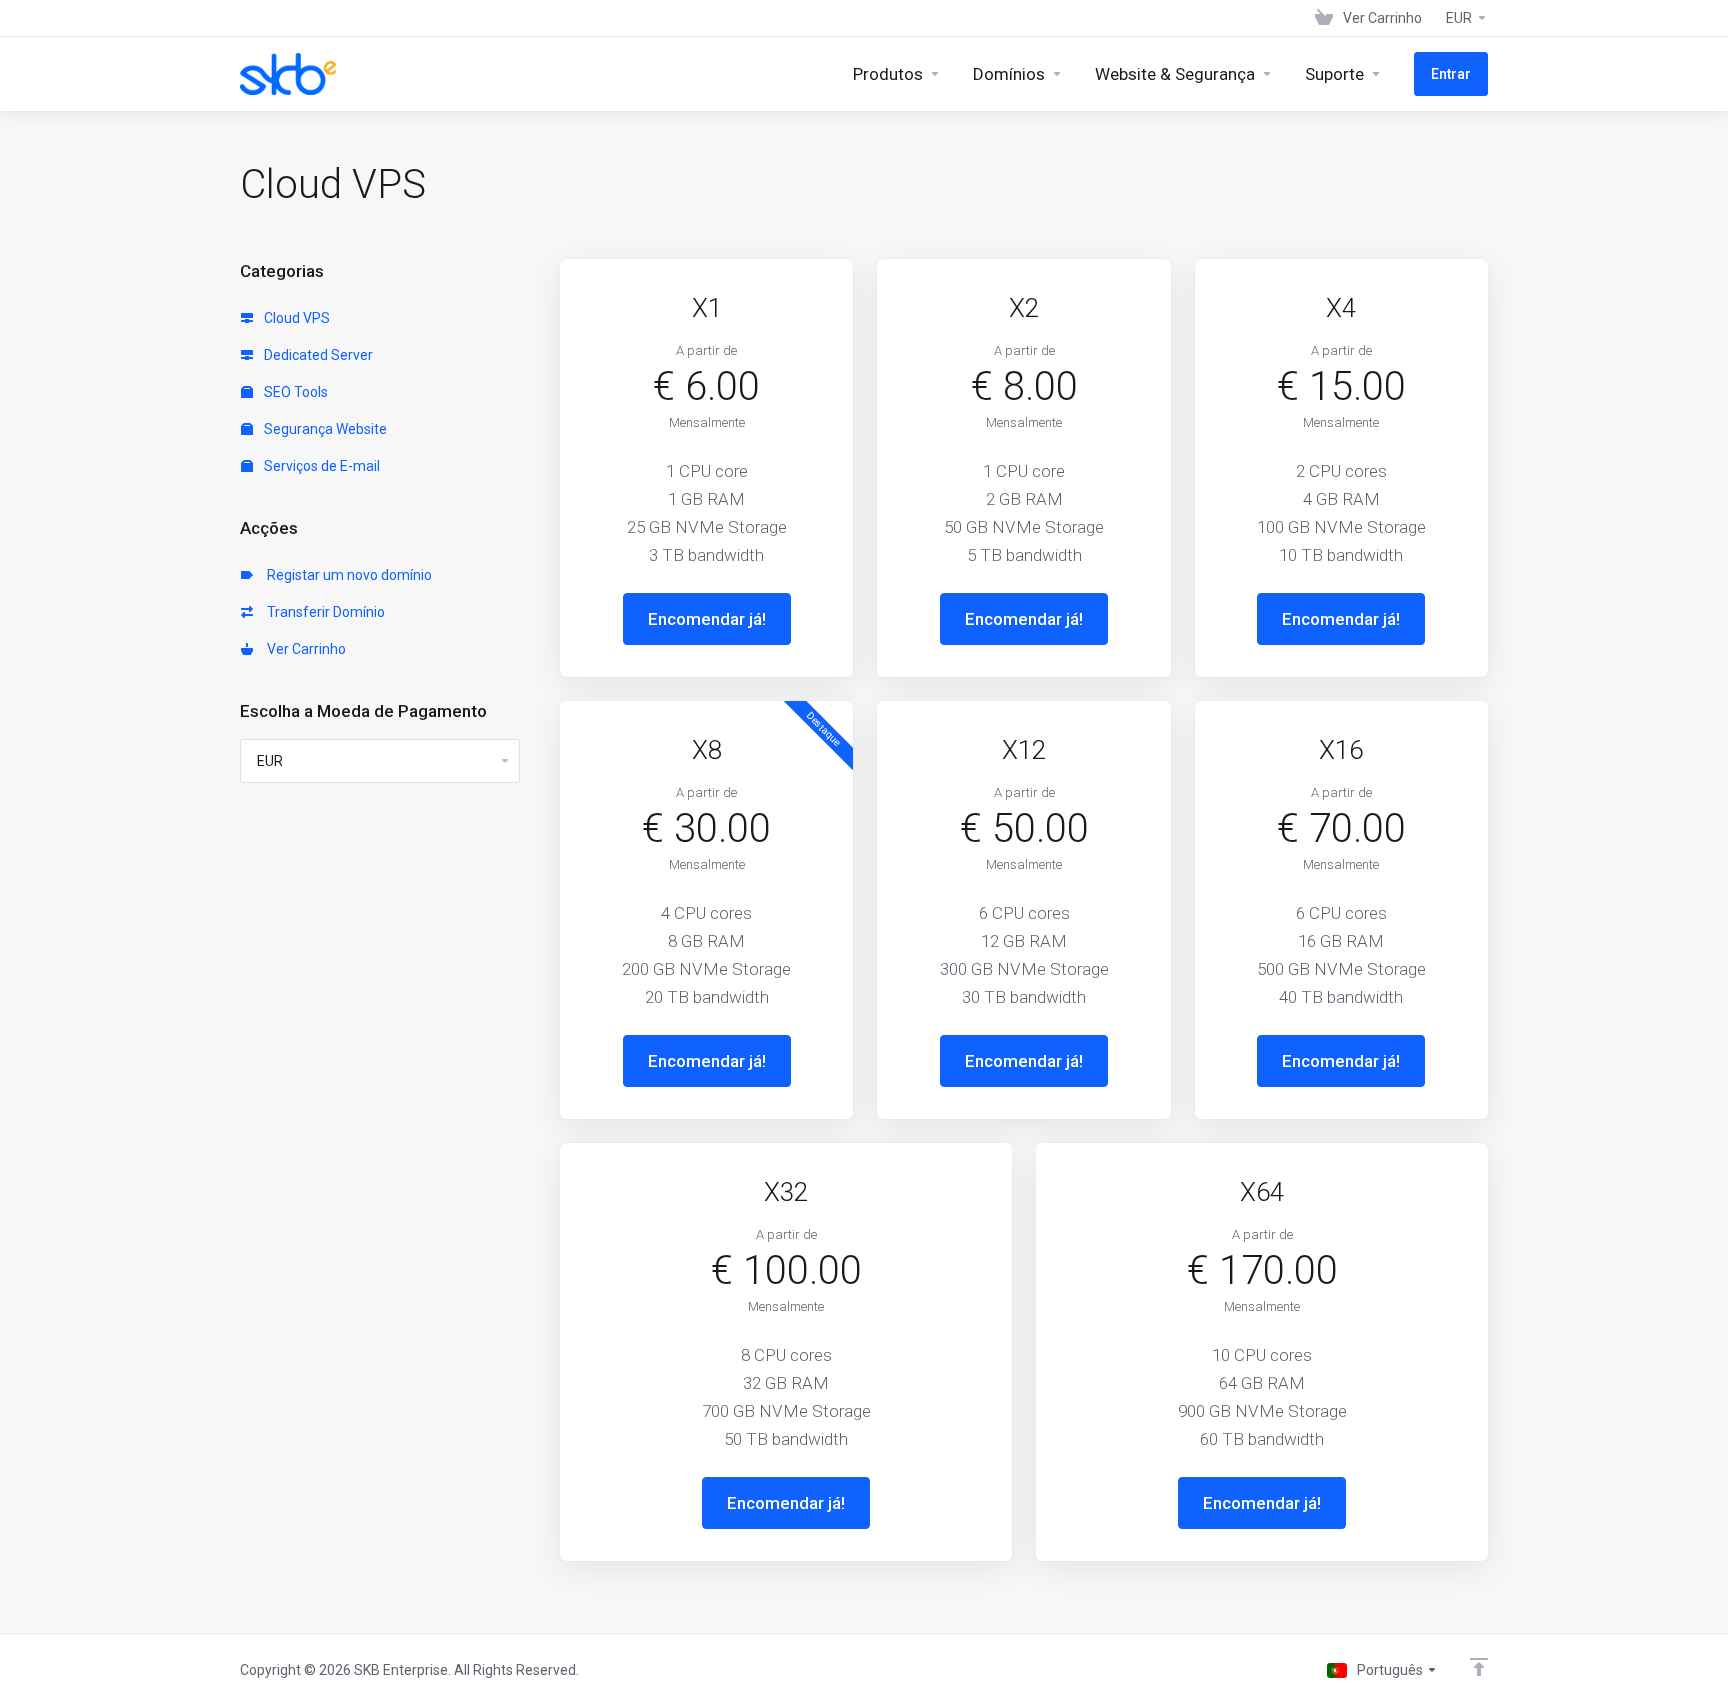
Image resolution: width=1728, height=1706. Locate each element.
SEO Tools (294, 392)
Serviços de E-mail (320, 466)
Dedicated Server (317, 355)
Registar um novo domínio (346, 575)
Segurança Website (324, 429)
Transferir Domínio (323, 612)
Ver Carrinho (303, 649)
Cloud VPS (295, 318)
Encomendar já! (707, 619)
